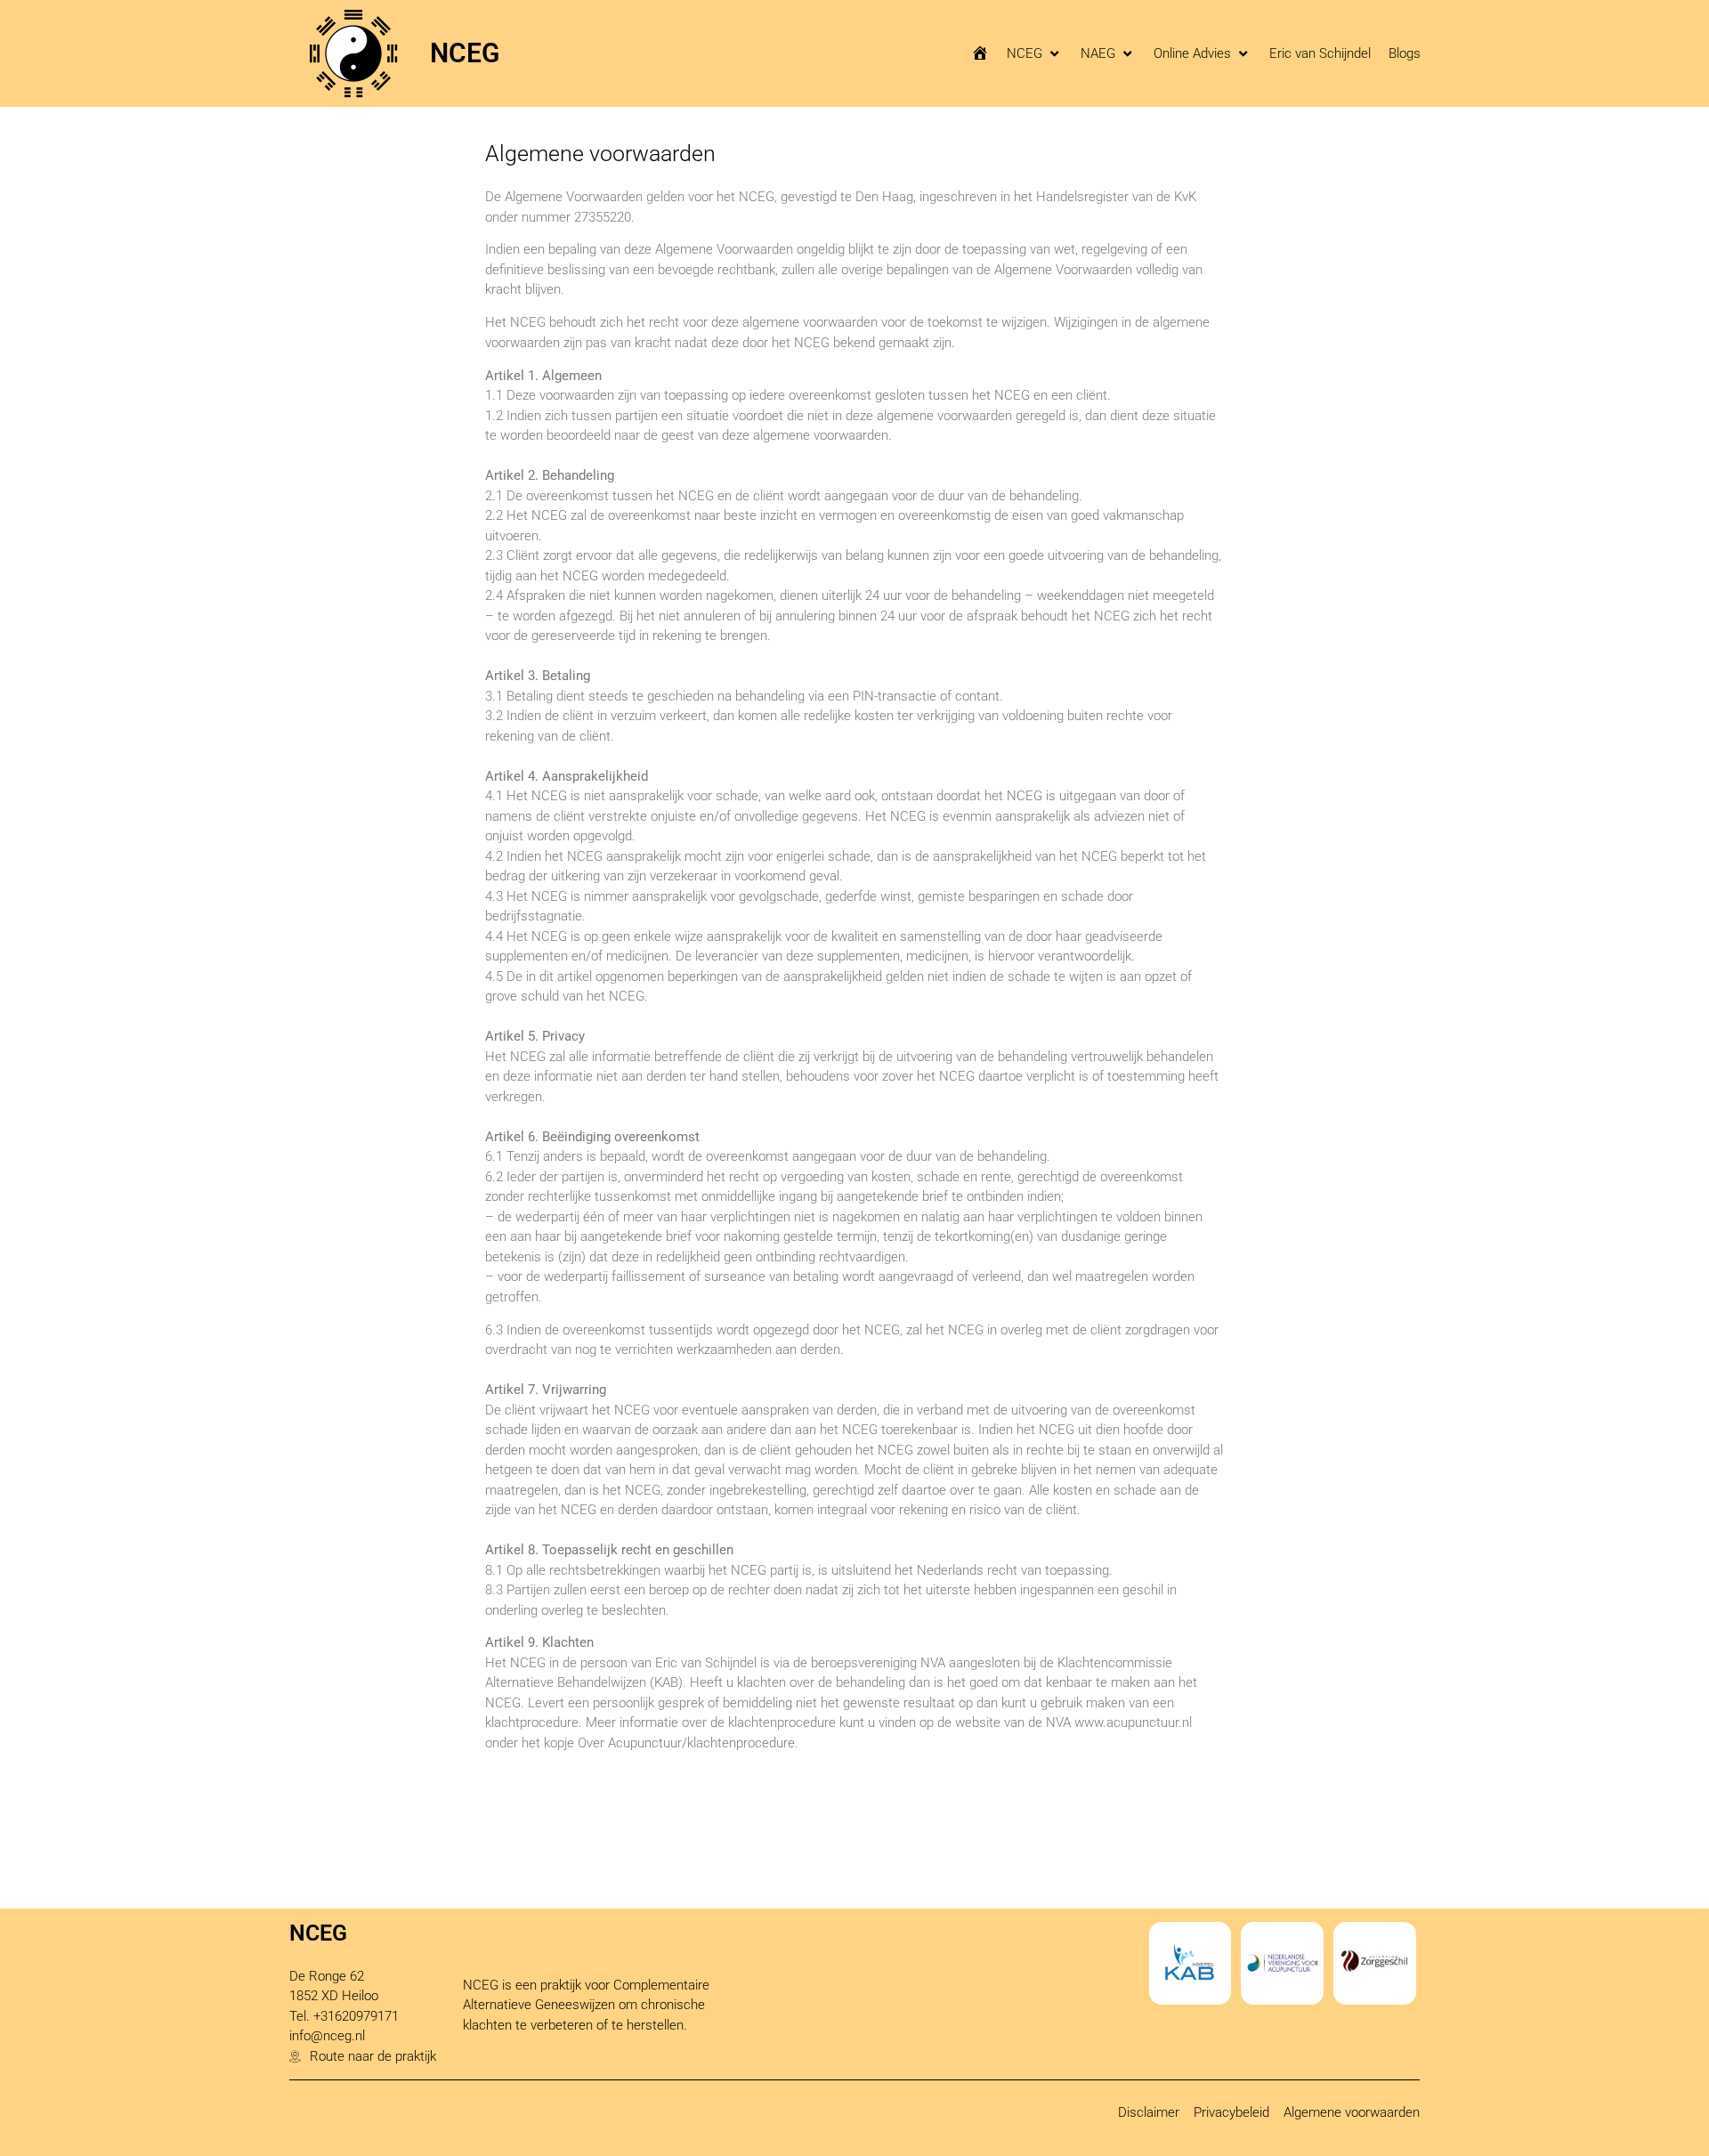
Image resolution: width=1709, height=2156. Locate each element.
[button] (1035, 54)
